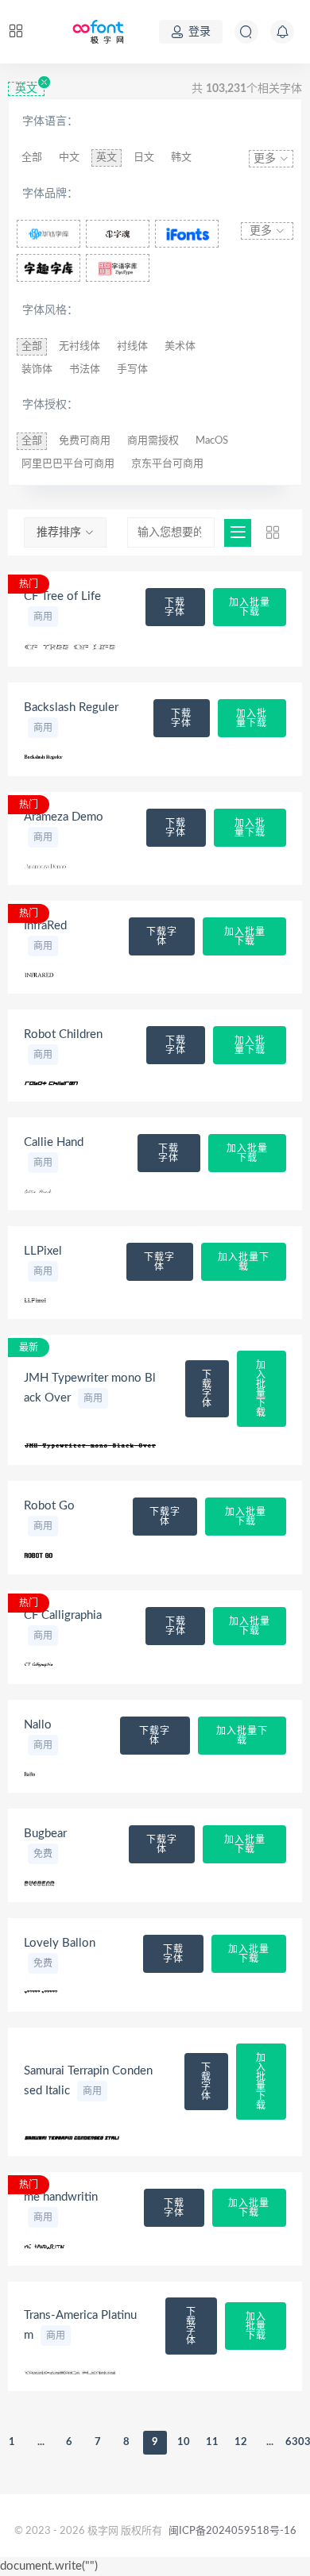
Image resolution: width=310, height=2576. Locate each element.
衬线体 (132, 346)
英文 (26, 89)
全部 (32, 158)
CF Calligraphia (63, 1615)
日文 (144, 158)
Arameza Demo (64, 817)
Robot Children (63, 1034)
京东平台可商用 (167, 464)
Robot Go (49, 1506)
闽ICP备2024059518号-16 (232, 2531)
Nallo (38, 1725)
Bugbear (45, 1834)
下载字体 (175, 607)
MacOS (212, 441)
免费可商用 (85, 441)
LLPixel (43, 1251)
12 (241, 2442)
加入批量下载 (250, 607)
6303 (298, 2442)
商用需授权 (153, 441)
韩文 (181, 158)
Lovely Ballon (60, 1943)
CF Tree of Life (62, 596)
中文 (69, 158)
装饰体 (37, 369)
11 (212, 2442)
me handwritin (61, 2197)
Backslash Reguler (71, 707)
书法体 (85, 369)
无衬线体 (79, 346)
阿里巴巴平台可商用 (68, 464)
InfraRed (45, 926)
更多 (266, 159)
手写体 (132, 369)
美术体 (180, 346)
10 (184, 2442)
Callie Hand (54, 1142)
